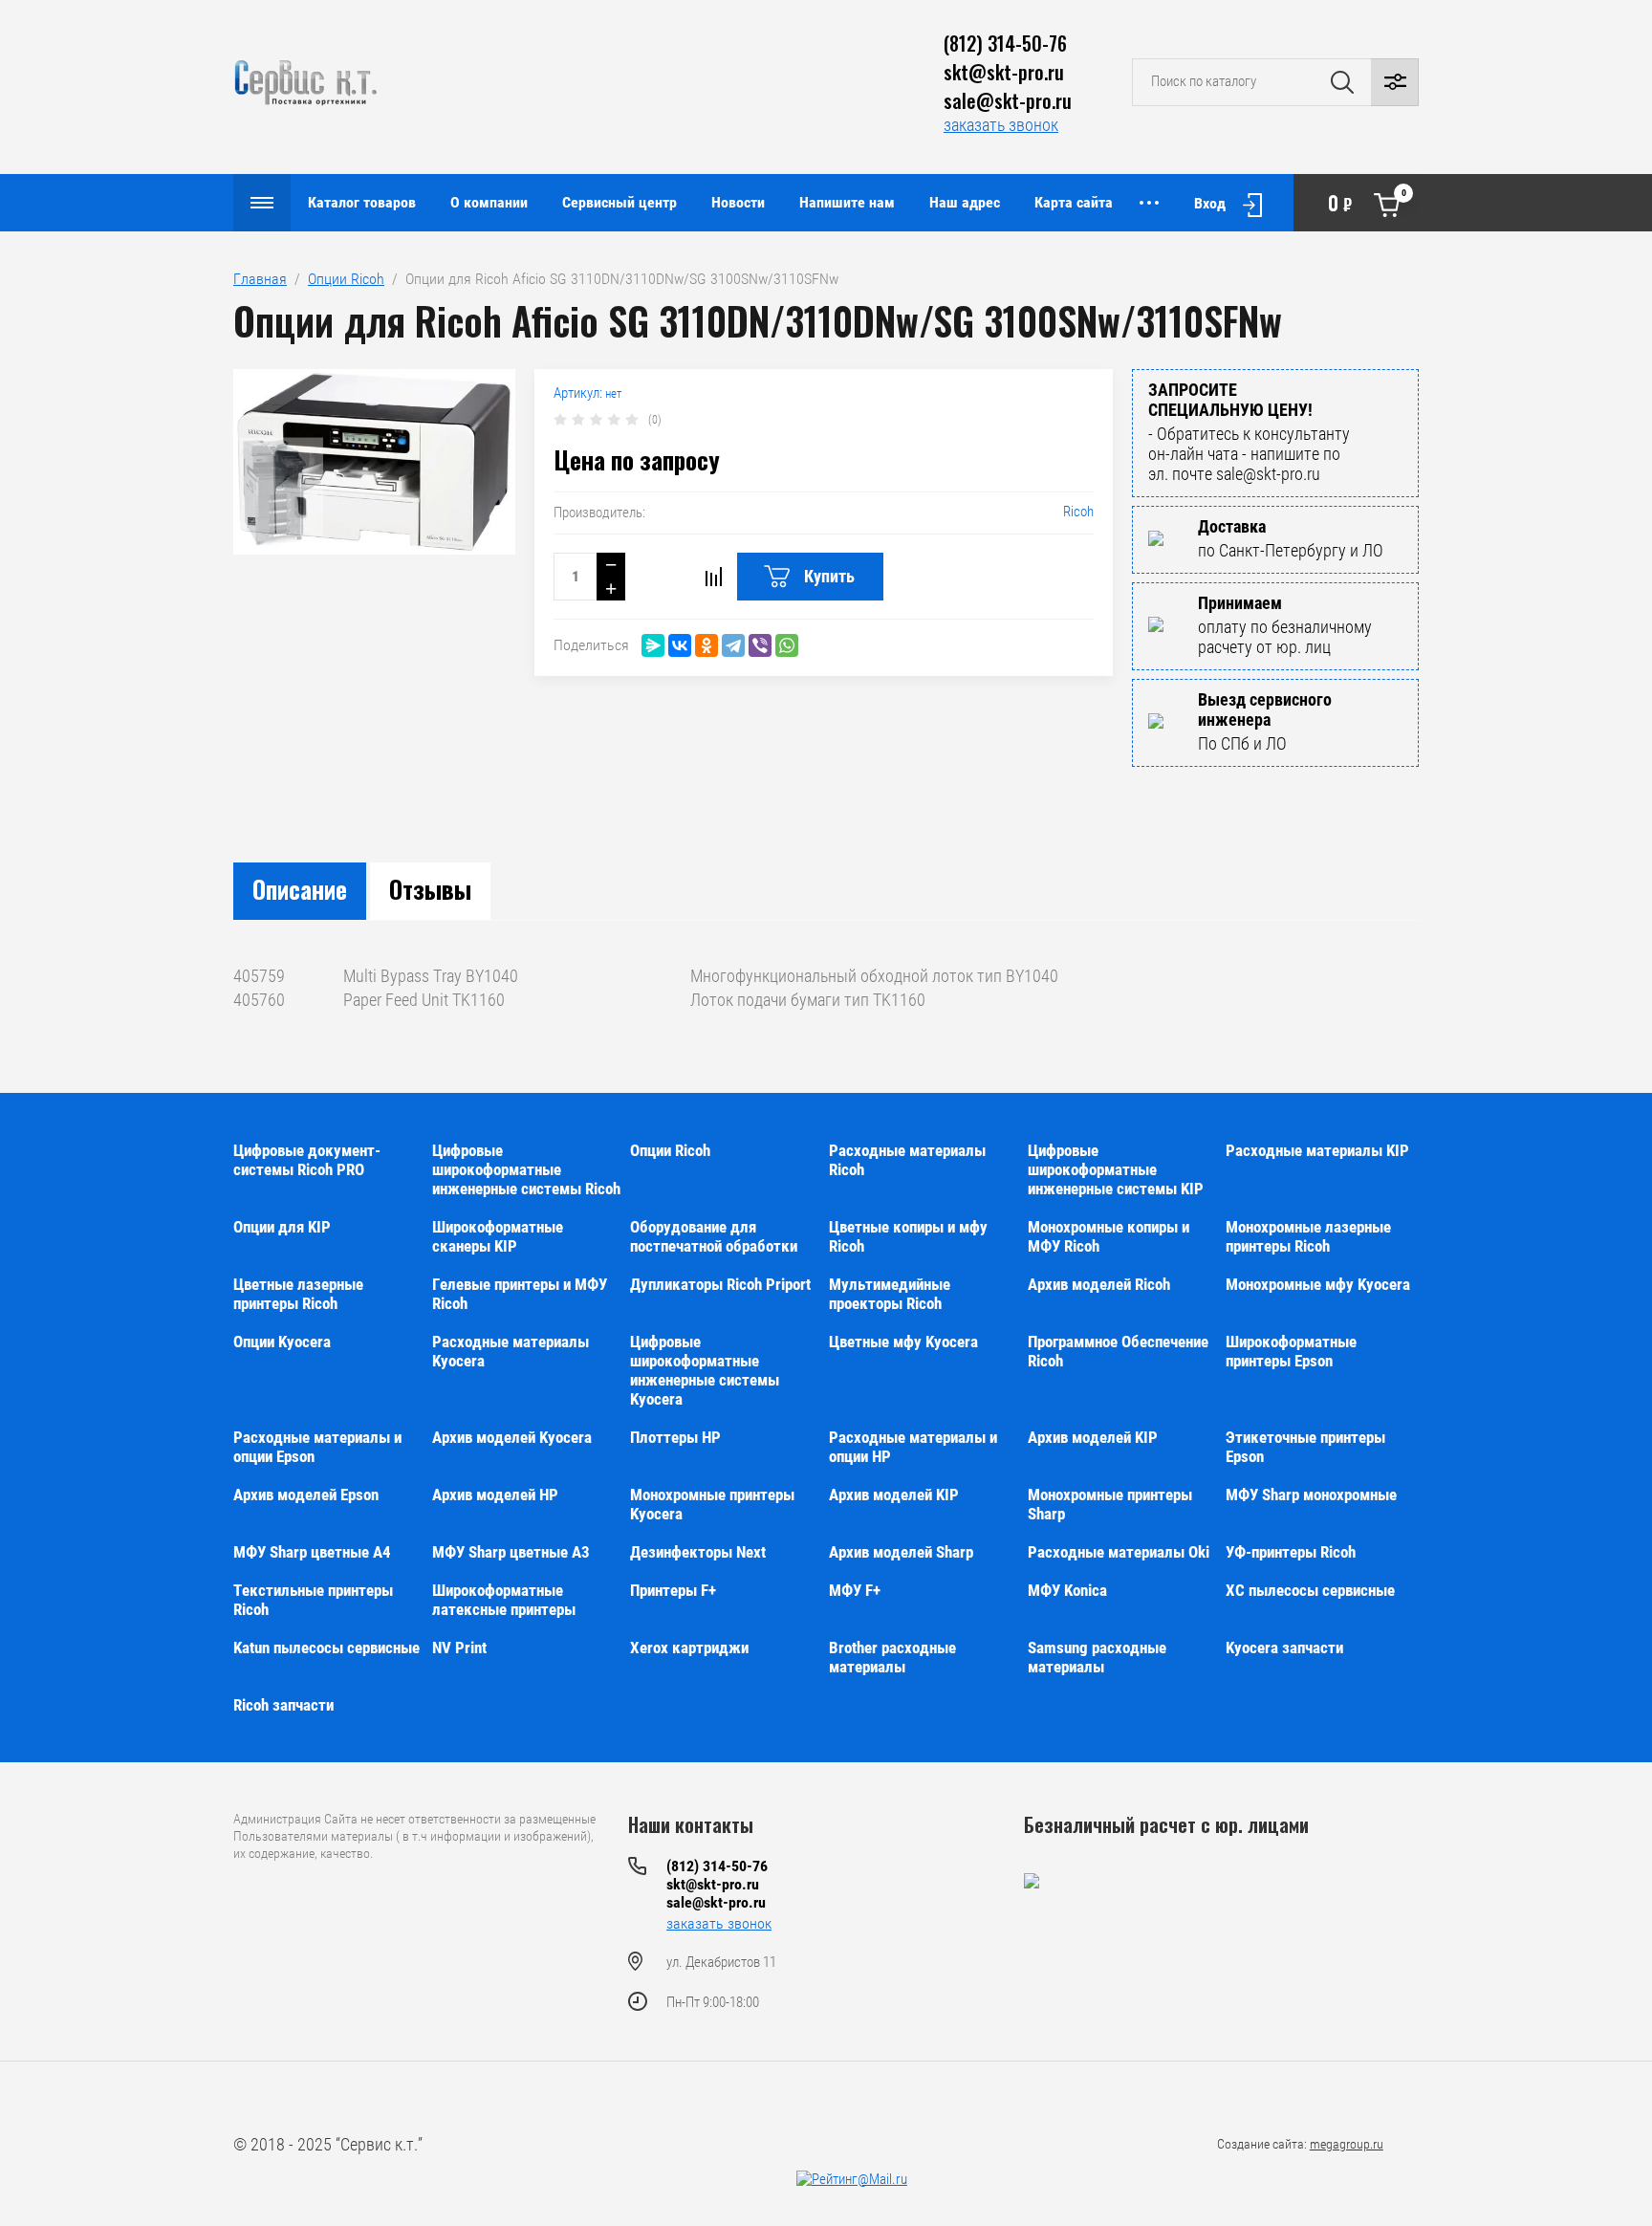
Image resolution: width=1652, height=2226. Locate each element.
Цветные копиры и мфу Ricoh (908, 1236)
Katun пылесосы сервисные (326, 1648)
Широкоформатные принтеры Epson (1291, 1351)
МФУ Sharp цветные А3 (511, 1552)
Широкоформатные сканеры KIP (498, 1236)
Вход (1210, 203)
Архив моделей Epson (306, 1495)
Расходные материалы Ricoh (907, 1160)
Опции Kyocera (282, 1342)
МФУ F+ (855, 1590)
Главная (260, 279)
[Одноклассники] (706, 645)
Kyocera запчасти (1284, 1648)
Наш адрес (965, 202)
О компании (489, 202)
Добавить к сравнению (713, 577)
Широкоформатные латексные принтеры (504, 1600)
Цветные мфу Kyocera (903, 1342)
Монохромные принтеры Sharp (1110, 1504)
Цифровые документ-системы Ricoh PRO (307, 1160)
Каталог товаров (362, 202)
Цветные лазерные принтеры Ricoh (298, 1294)
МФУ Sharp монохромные (1311, 1495)
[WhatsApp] (787, 645)
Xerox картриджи (689, 1648)
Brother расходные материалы (892, 1657)
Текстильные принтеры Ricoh (313, 1600)
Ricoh (1078, 512)
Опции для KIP (282, 1227)
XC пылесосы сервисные (1310, 1590)
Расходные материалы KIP (1317, 1150)
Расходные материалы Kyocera (511, 1351)
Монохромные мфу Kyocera (1318, 1284)
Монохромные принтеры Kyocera (712, 1504)
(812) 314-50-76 (1005, 43)
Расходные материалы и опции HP (913, 1447)
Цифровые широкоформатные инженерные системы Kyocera (705, 1370)
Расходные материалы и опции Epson (317, 1447)
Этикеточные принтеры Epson (1305, 1447)
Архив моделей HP (495, 1495)
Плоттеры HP (675, 1437)
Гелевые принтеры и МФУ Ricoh (520, 1294)
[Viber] (760, 645)
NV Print (459, 1648)
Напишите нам (847, 202)
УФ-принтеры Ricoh (1291, 1552)
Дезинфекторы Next (698, 1552)
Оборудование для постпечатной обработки (714, 1236)
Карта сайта (1074, 202)
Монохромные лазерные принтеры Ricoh (1308, 1236)
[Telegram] (733, 645)
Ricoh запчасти (283, 1705)
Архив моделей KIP (1093, 1437)
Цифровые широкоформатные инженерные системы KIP (1116, 1169)
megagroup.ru (1347, 2144)
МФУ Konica (1067, 1590)
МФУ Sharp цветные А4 (312, 1552)
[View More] (1149, 203)
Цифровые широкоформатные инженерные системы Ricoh (526, 1169)
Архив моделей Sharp (901, 1552)
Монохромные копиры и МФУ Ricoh (1109, 1236)
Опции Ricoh (346, 279)
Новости (738, 202)
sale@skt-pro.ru (1008, 100)
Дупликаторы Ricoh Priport (720, 1284)
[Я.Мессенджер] (653, 645)
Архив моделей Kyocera (512, 1437)
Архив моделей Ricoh (1099, 1284)
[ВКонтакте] (680, 645)
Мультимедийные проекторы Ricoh (890, 1294)
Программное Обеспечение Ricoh (1118, 1351)
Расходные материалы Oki (1119, 1552)
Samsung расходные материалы (1097, 1657)
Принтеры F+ (673, 1590)
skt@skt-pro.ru (1004, 72)
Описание (300, 889)
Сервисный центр (619, 202)
